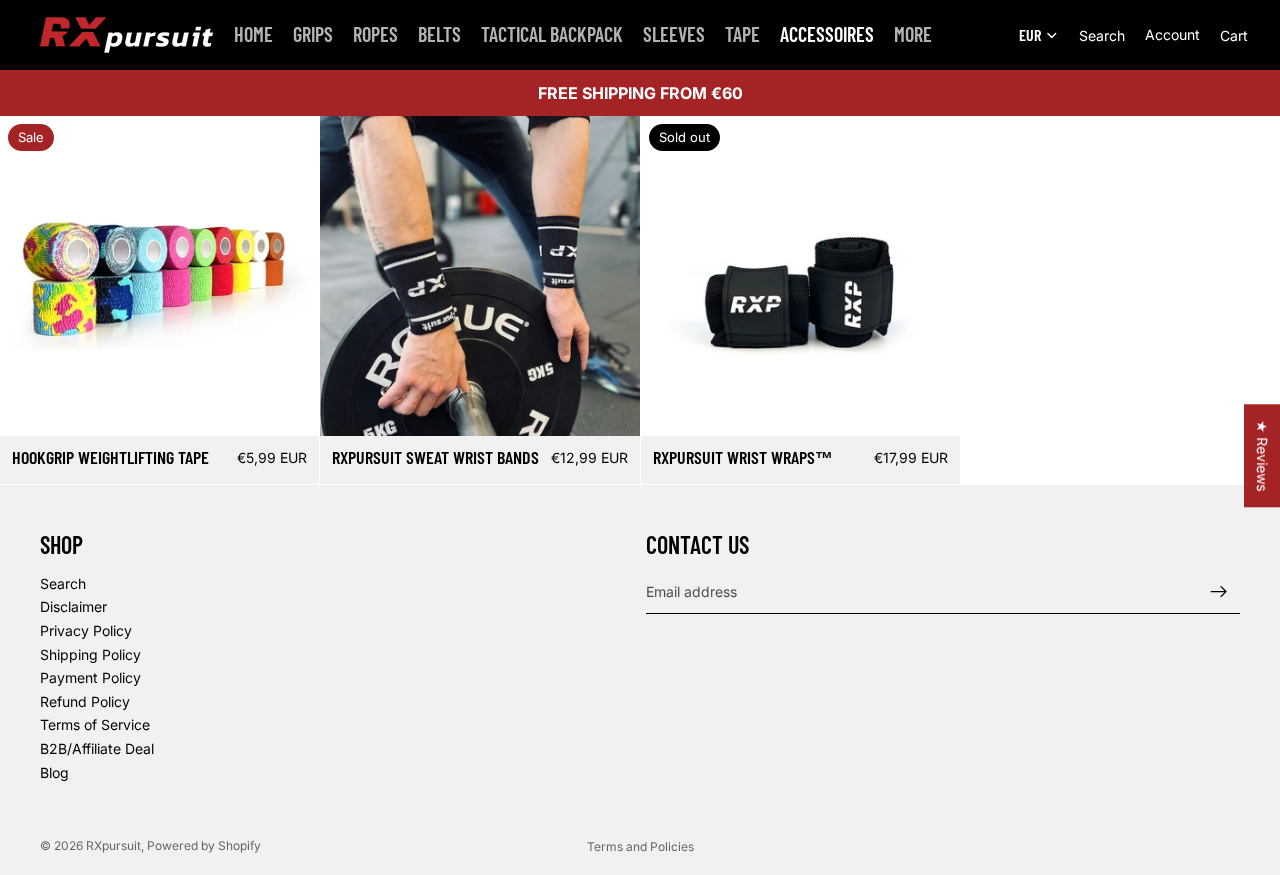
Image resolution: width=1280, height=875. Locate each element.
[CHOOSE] (288, 406)
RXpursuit (113, 845)
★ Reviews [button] (1262, 455)
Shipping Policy (90, 654)
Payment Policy (90, 677)
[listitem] (913, 35)
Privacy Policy (86, 630)
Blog (54, 772)
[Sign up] (1219, 592)
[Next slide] (289, 276)
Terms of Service (95, 725)
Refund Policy (85, 701)
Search (63, 583)
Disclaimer (73, 607)
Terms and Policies (640, 846)
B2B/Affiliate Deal (97, 748)
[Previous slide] (30, 276)
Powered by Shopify (204, 845)
